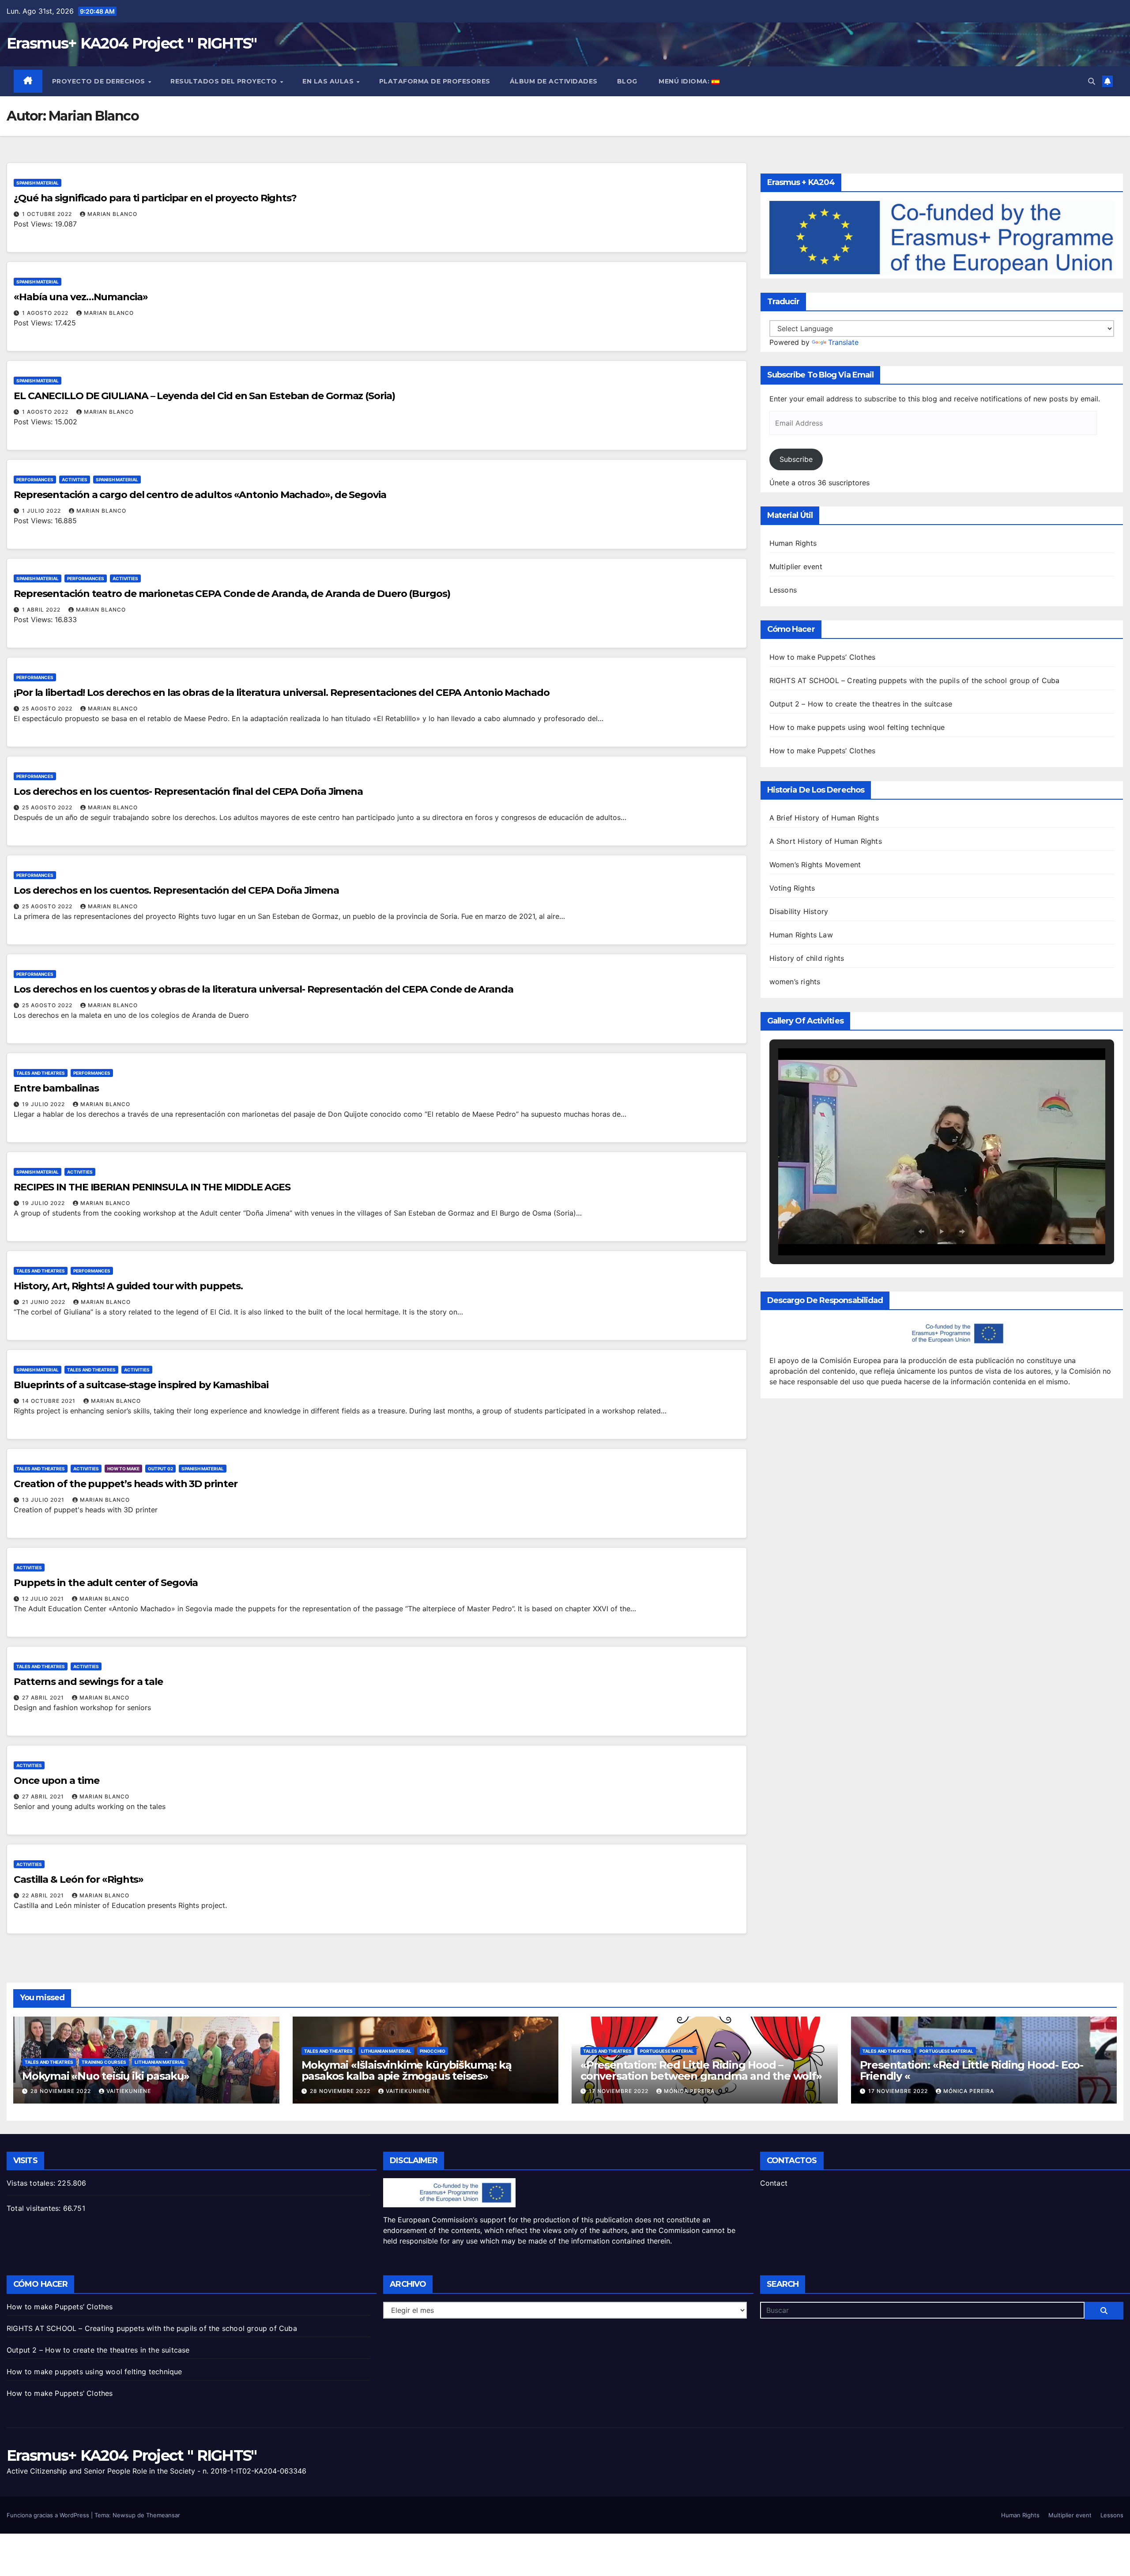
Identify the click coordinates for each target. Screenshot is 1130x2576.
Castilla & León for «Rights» (79, 1879)
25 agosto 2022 (48, 708)
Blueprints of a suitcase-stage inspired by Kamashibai (141, 1385)
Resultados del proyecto (225, 81)
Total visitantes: (35, 2208)
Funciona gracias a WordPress (49, 2515)
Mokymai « (407, 2070)
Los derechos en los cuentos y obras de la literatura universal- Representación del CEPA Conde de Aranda (264, 989)
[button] (1092, 81)
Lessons (783, 590)
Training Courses (104, 2062)
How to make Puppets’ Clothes (823, 657)
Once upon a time (56, 1781)
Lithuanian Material (160, 2062)
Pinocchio (433, 2051)
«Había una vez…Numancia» (81, 297)
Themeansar (163, 2515)
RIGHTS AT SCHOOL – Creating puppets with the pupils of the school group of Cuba (915, 680)
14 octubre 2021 (50, 1401)
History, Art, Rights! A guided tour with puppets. (128, 1286)
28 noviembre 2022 (62, 2091)
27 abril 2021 (44, 1698)
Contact (774, 2183)
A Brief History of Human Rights (824, 818)
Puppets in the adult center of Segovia (106, 1583)
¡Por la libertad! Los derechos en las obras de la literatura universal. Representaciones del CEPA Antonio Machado (282, 693)
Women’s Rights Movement (815, 865)
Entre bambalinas (56, 1088)
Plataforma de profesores (435, 81)
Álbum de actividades (554, 81)
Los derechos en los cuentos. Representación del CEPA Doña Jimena (176, 890)
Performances (35, 480)
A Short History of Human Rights (826, 841)
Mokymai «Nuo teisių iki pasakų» (106, 2076)
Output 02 (160, 1469)
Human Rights (793, 543)
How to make (123, 1469)
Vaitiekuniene (129, 2091)
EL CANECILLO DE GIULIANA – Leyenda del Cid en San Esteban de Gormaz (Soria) (204, 396)
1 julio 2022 (42, 511)
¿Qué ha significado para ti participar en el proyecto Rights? (155, 198)
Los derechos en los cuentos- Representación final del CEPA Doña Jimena (188, 791)
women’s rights (795, 982)
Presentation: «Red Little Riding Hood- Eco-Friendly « (972, 2070)
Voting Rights (792, 888)
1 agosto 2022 (46, 313)
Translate (843, 342)
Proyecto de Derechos (100, 81)
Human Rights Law (801, 935)
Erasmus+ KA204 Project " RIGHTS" (132, 43)
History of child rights (807, 958)
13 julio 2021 (44, 1500)
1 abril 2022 (42, 610)
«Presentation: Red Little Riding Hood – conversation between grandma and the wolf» (701, 2070)
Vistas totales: (32, 2183)
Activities (75, 480)
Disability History (799, 911)
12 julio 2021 (44, 1599)
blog (627, 81)
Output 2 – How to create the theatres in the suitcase (861, 704)
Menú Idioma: (684, 81)
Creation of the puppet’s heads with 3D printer (125, 1484)
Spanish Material (38, 183)
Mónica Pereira (689, 2091)
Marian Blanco (112, 214)
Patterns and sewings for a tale (88, 1682)
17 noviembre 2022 (620, 2091)
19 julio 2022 (44, 1104)
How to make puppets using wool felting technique (857, 727)
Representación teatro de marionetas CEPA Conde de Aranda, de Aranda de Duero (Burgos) (232, 594)
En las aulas (329, 81)
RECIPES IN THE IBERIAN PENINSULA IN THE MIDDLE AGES (152, 1187)
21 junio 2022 (45, 1302)
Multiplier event (796, 567)
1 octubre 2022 (48, 214)
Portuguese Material (667, 2051)
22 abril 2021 (44, 1895)
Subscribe (796, 459)
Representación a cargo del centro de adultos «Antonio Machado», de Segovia (200, 495)
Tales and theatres (41, 1073)
